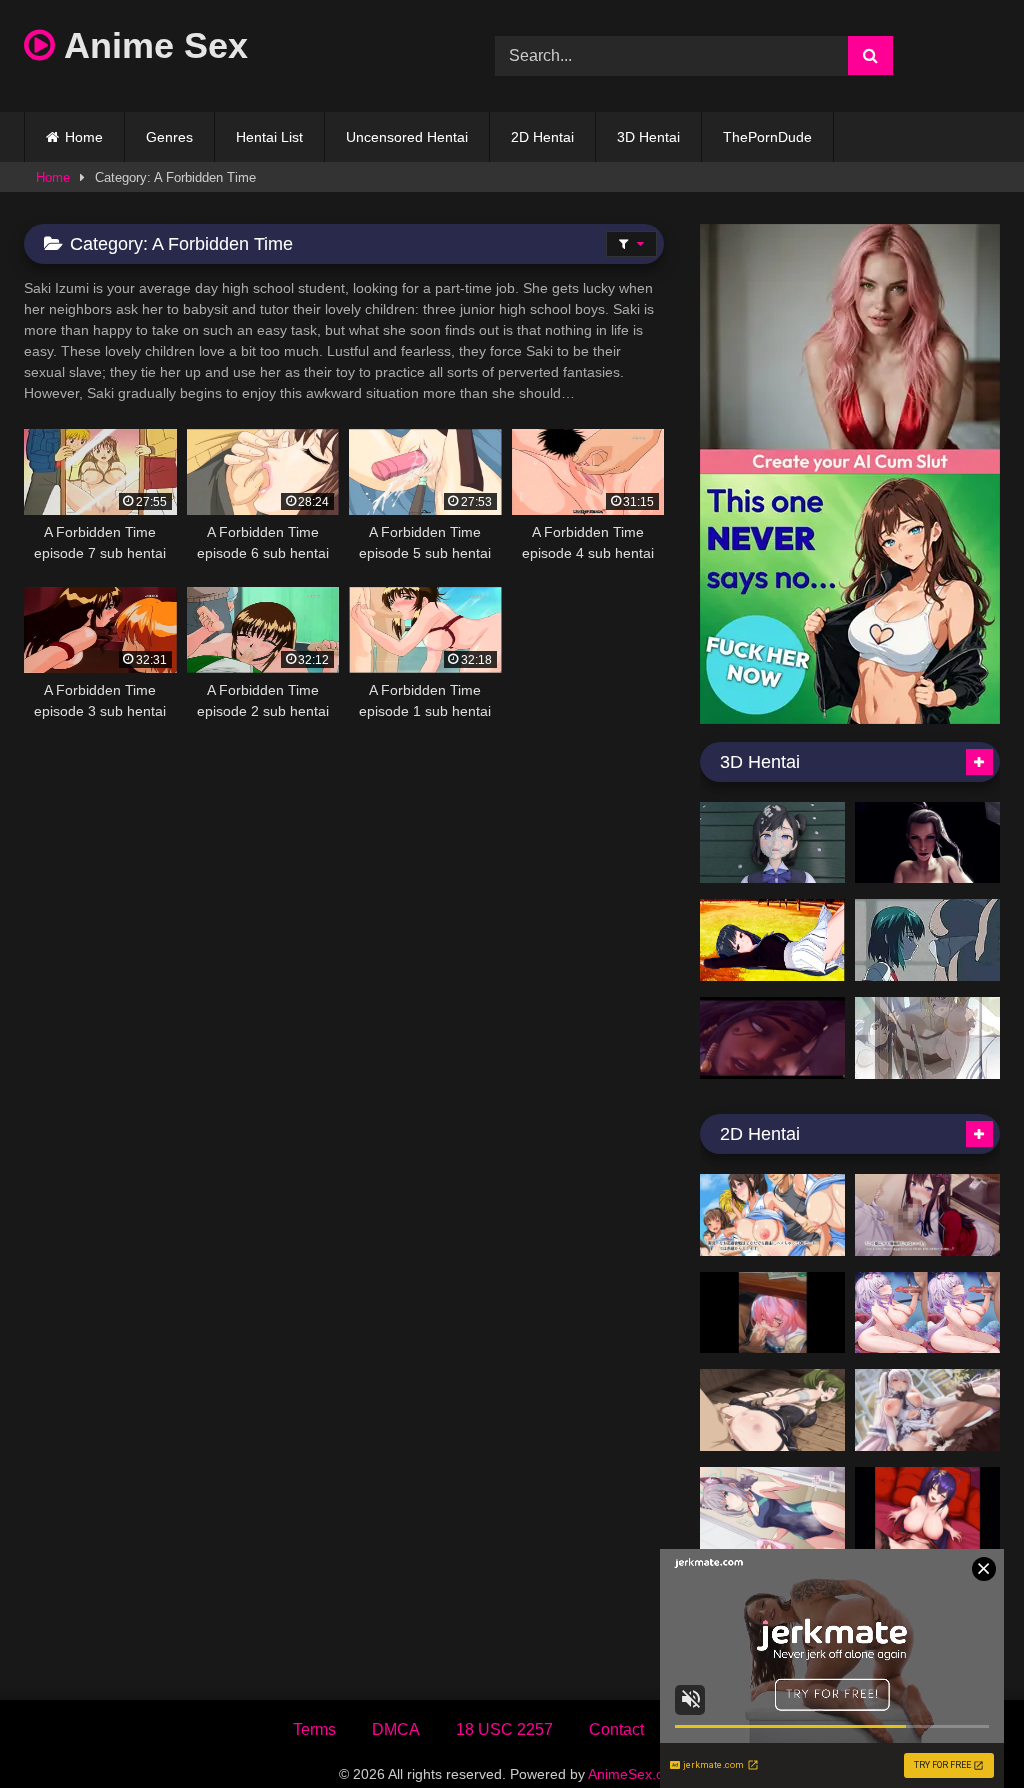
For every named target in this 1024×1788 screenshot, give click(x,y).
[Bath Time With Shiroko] (772, 1508)
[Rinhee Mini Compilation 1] (927, 1508)
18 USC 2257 (504, 1729)
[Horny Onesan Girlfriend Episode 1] (772, 940)
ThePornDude (767, 137)
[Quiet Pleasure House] (927, 1410)
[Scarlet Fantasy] (927, 843)
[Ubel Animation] (772, 1410)
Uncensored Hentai (407, 137)
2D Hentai (542, 137)
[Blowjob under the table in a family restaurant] (772, 1313)
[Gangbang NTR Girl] (772, 843)
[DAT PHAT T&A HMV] (927, 1038)
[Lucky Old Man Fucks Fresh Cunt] (927, 940)
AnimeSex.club (635, 1774)
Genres (169, 137)
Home (84, 137)
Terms (314, 1729)
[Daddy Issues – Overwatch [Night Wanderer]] (772, 1038)
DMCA (396, 1729)
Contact (616, 1729)
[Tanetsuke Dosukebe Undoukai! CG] (772, 1215)
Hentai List (269, 137)
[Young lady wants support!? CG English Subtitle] (927, 1215)
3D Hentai (648, 137)
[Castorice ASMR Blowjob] (927, 1313)
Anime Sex (151, 45)
